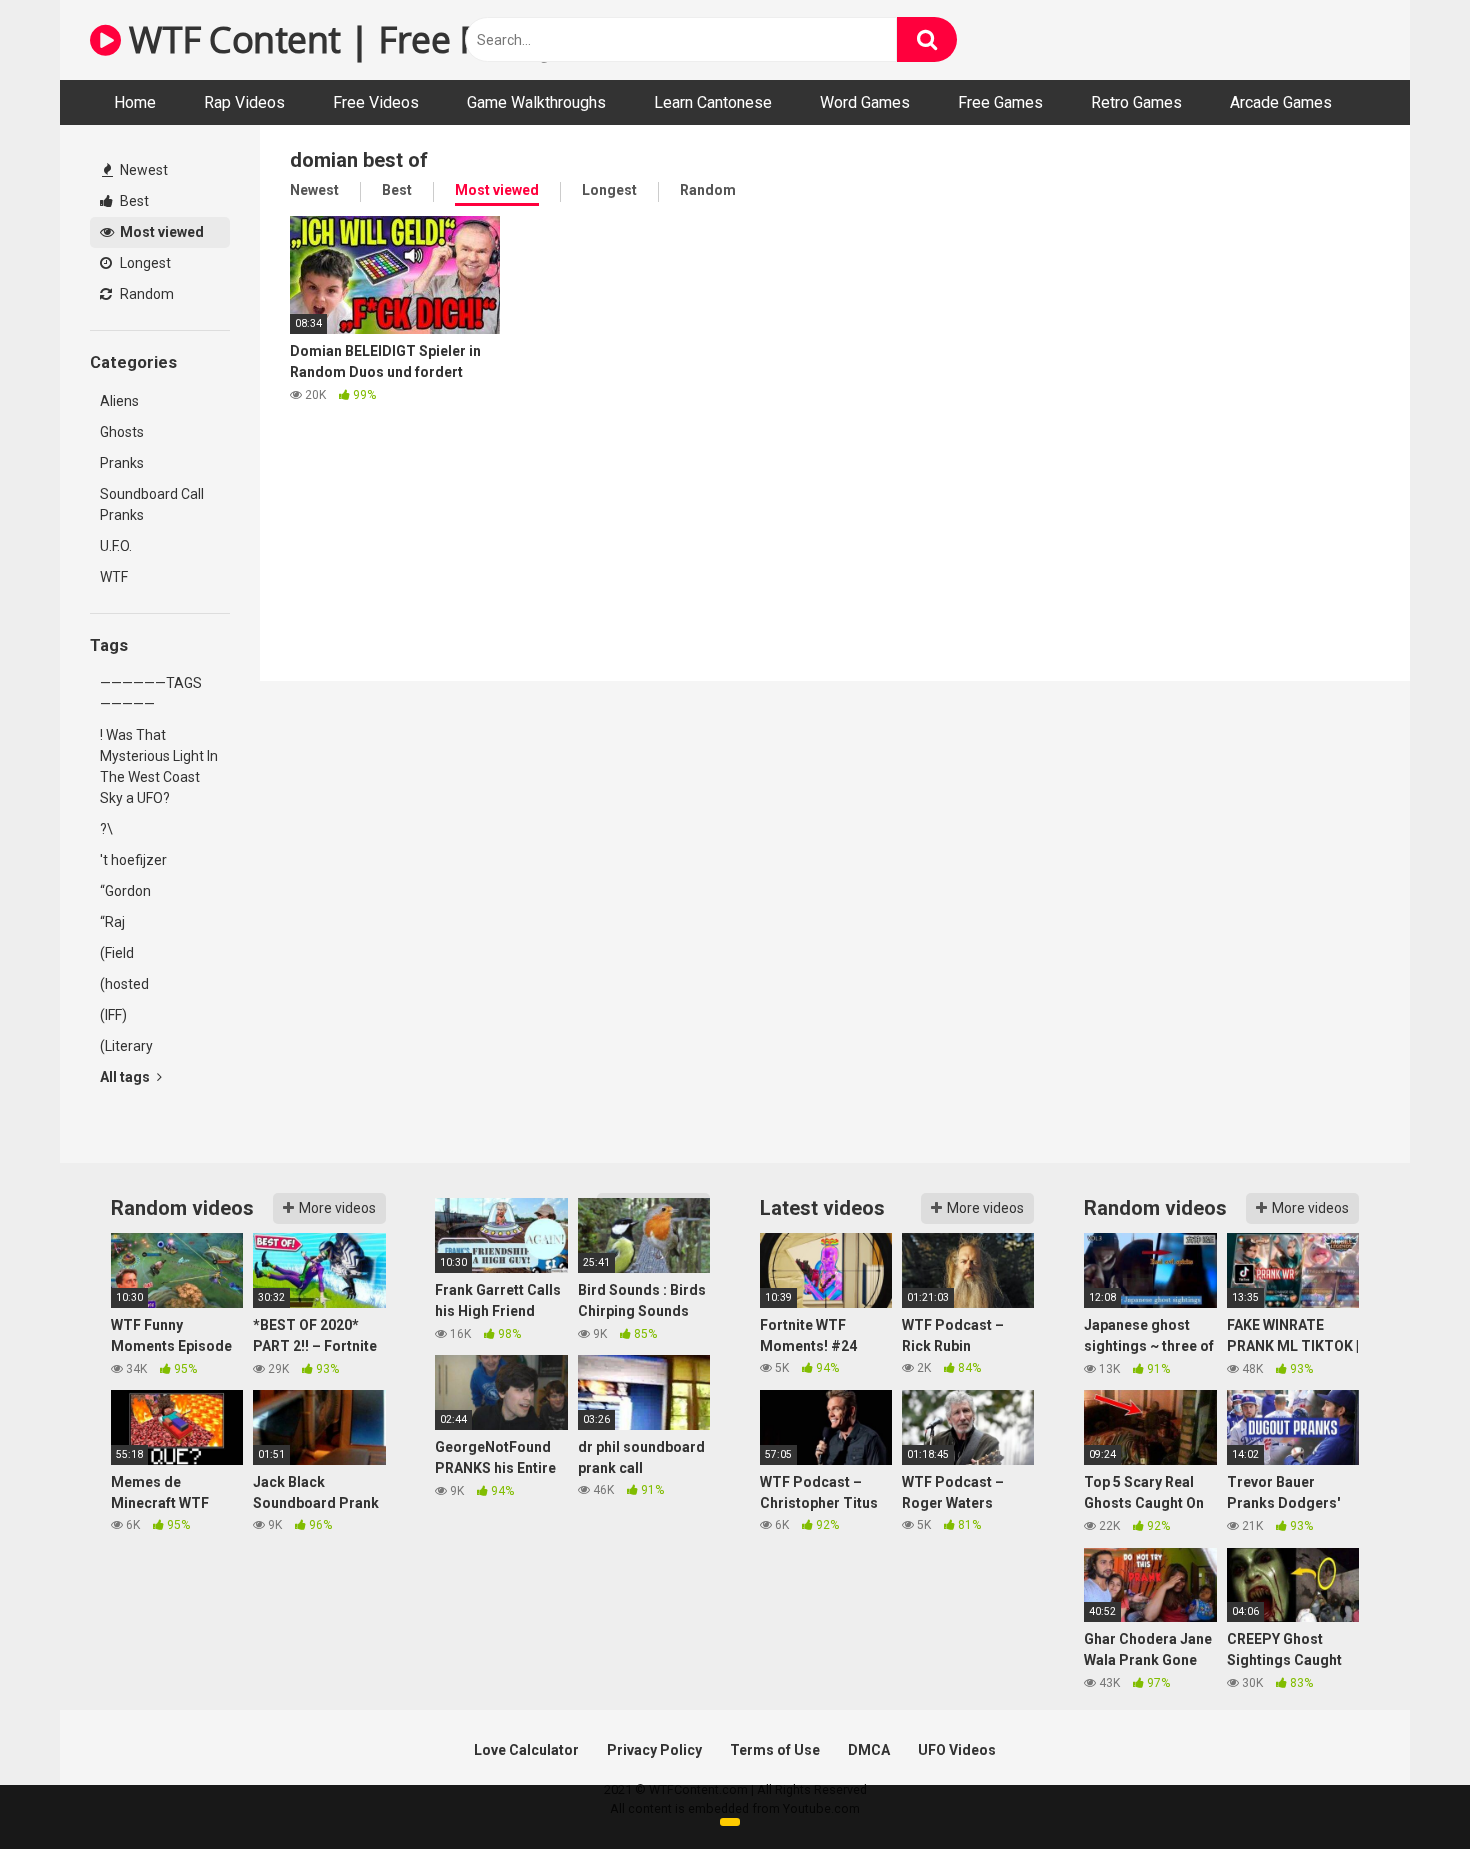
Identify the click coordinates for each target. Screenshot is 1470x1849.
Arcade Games (1281, 102)
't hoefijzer (133, 860)
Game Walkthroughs (536, 102)
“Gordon (125, 891)
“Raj (112, 922)
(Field (117, 953)
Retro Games (1136, 102)
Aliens (119, 401)
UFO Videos (957, 1750)
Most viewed (160, 232)
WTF (114, 577)
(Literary (126, 1046)
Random (145, 294)
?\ (106, 829)
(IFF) (113, 1015)
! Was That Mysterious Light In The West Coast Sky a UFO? (159, 766)
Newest (142, 170)
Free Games (1000, 102)
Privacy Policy (654, 1750)
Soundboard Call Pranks (152, 504)
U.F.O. (116, 546)
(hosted (124, 984)
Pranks (122, 463)
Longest (144, 263)
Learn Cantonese (713, 102)
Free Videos (376, 102)
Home (135, 102)
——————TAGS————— (151, 693)
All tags (126, 1077)
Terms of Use (775, 1750)
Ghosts (122, 432)
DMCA (869, 1750)
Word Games (865, 102)
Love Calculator (526, 1750)
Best (133, 201)
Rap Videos (244, 102)
